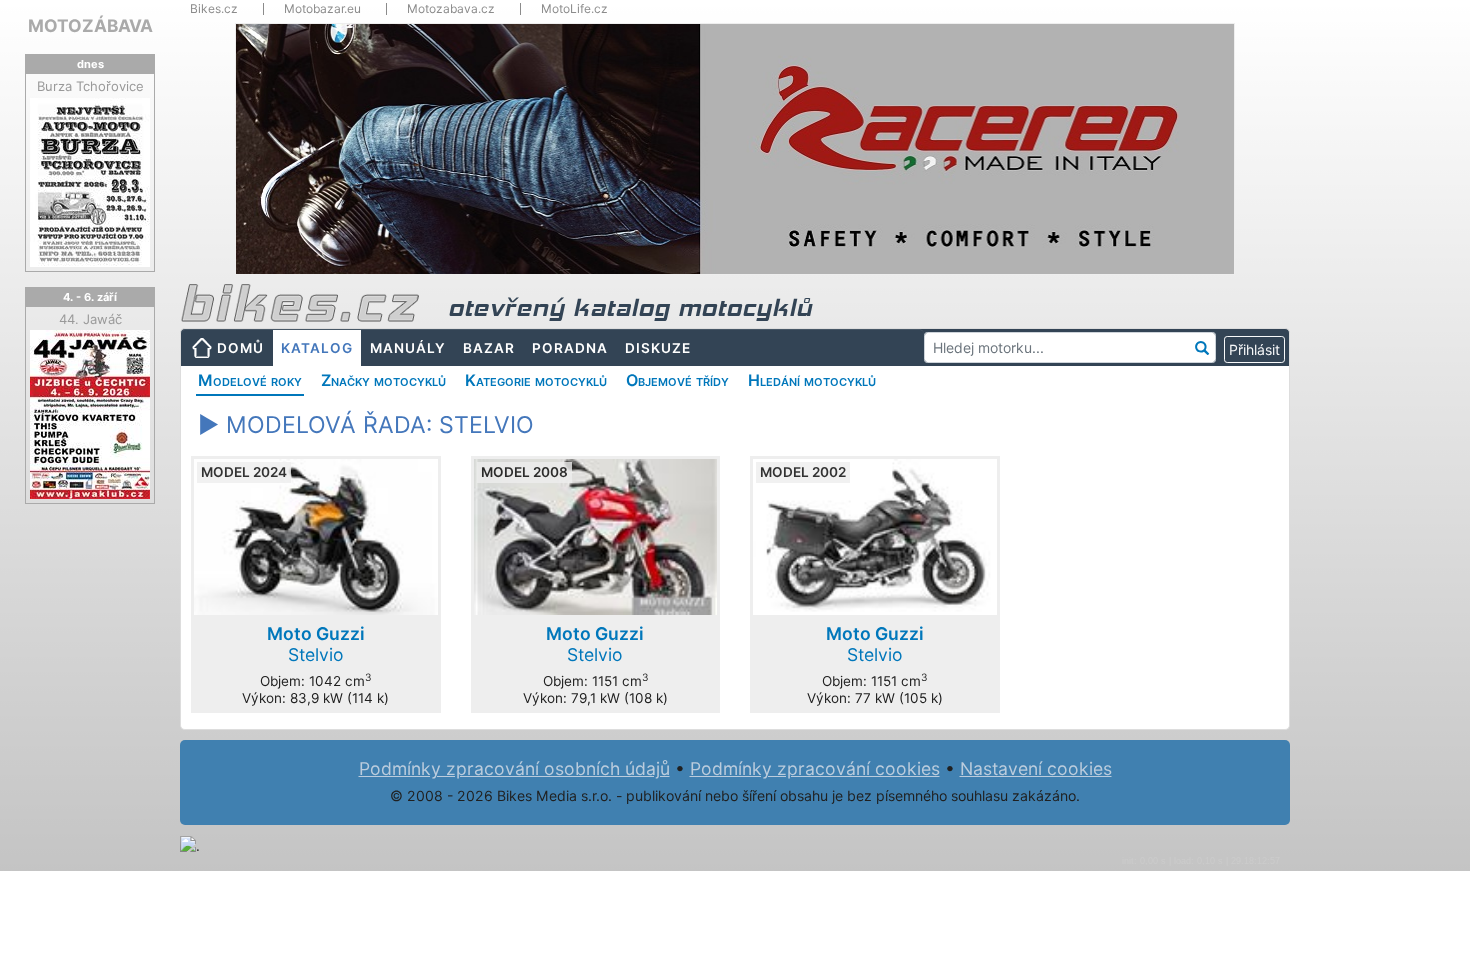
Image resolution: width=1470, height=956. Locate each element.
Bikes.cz (214, 9)
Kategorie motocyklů (536, 380)
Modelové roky (250, 380)
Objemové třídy (677, 380)
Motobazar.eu (322, 9)
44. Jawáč (90, 319)
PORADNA (570, 348)
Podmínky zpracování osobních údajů (514, 768)
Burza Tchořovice (90, 86)
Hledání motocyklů (812, 380)
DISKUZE (658, 348)
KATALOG (317, 348)
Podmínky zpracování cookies (815, 768)
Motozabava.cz (451, 9)
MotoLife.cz (574, 9)
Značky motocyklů (383, 380)
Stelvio (316, 644)
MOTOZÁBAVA (90, 25)
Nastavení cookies (1036, 768)
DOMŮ (240, 348)
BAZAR (489, 348)
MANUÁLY (408, 348)
